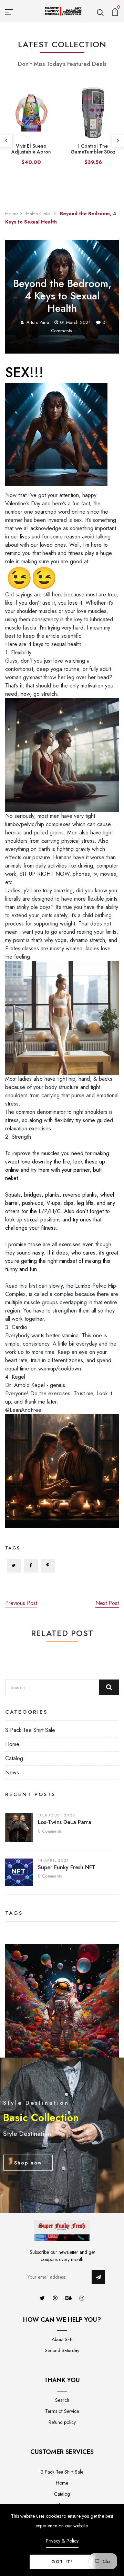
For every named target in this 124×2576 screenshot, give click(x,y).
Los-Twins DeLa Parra (65, 1822)
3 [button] (68, 2201)
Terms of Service (62, 2411)
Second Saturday (62, 2350)
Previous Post (21, 1603)
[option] (31, 131)
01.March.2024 (75, 322)
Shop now (28, 2162)
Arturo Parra (38, 322)
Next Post (107, 1603)
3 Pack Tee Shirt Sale (30, 1730)
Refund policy (62, 2422)
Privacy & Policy (62, 2541)
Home (11, 214)
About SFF (62, 2339)
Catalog (14, 1758)
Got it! (62, 2562)
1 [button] (57, 2201)
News (12, 1772)
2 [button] (62, 2201)
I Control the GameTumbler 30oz (93, 149)
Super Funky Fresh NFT (67, 1867)
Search (62, 2400)
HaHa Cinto (39, 214)
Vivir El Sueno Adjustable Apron (31, 149)
